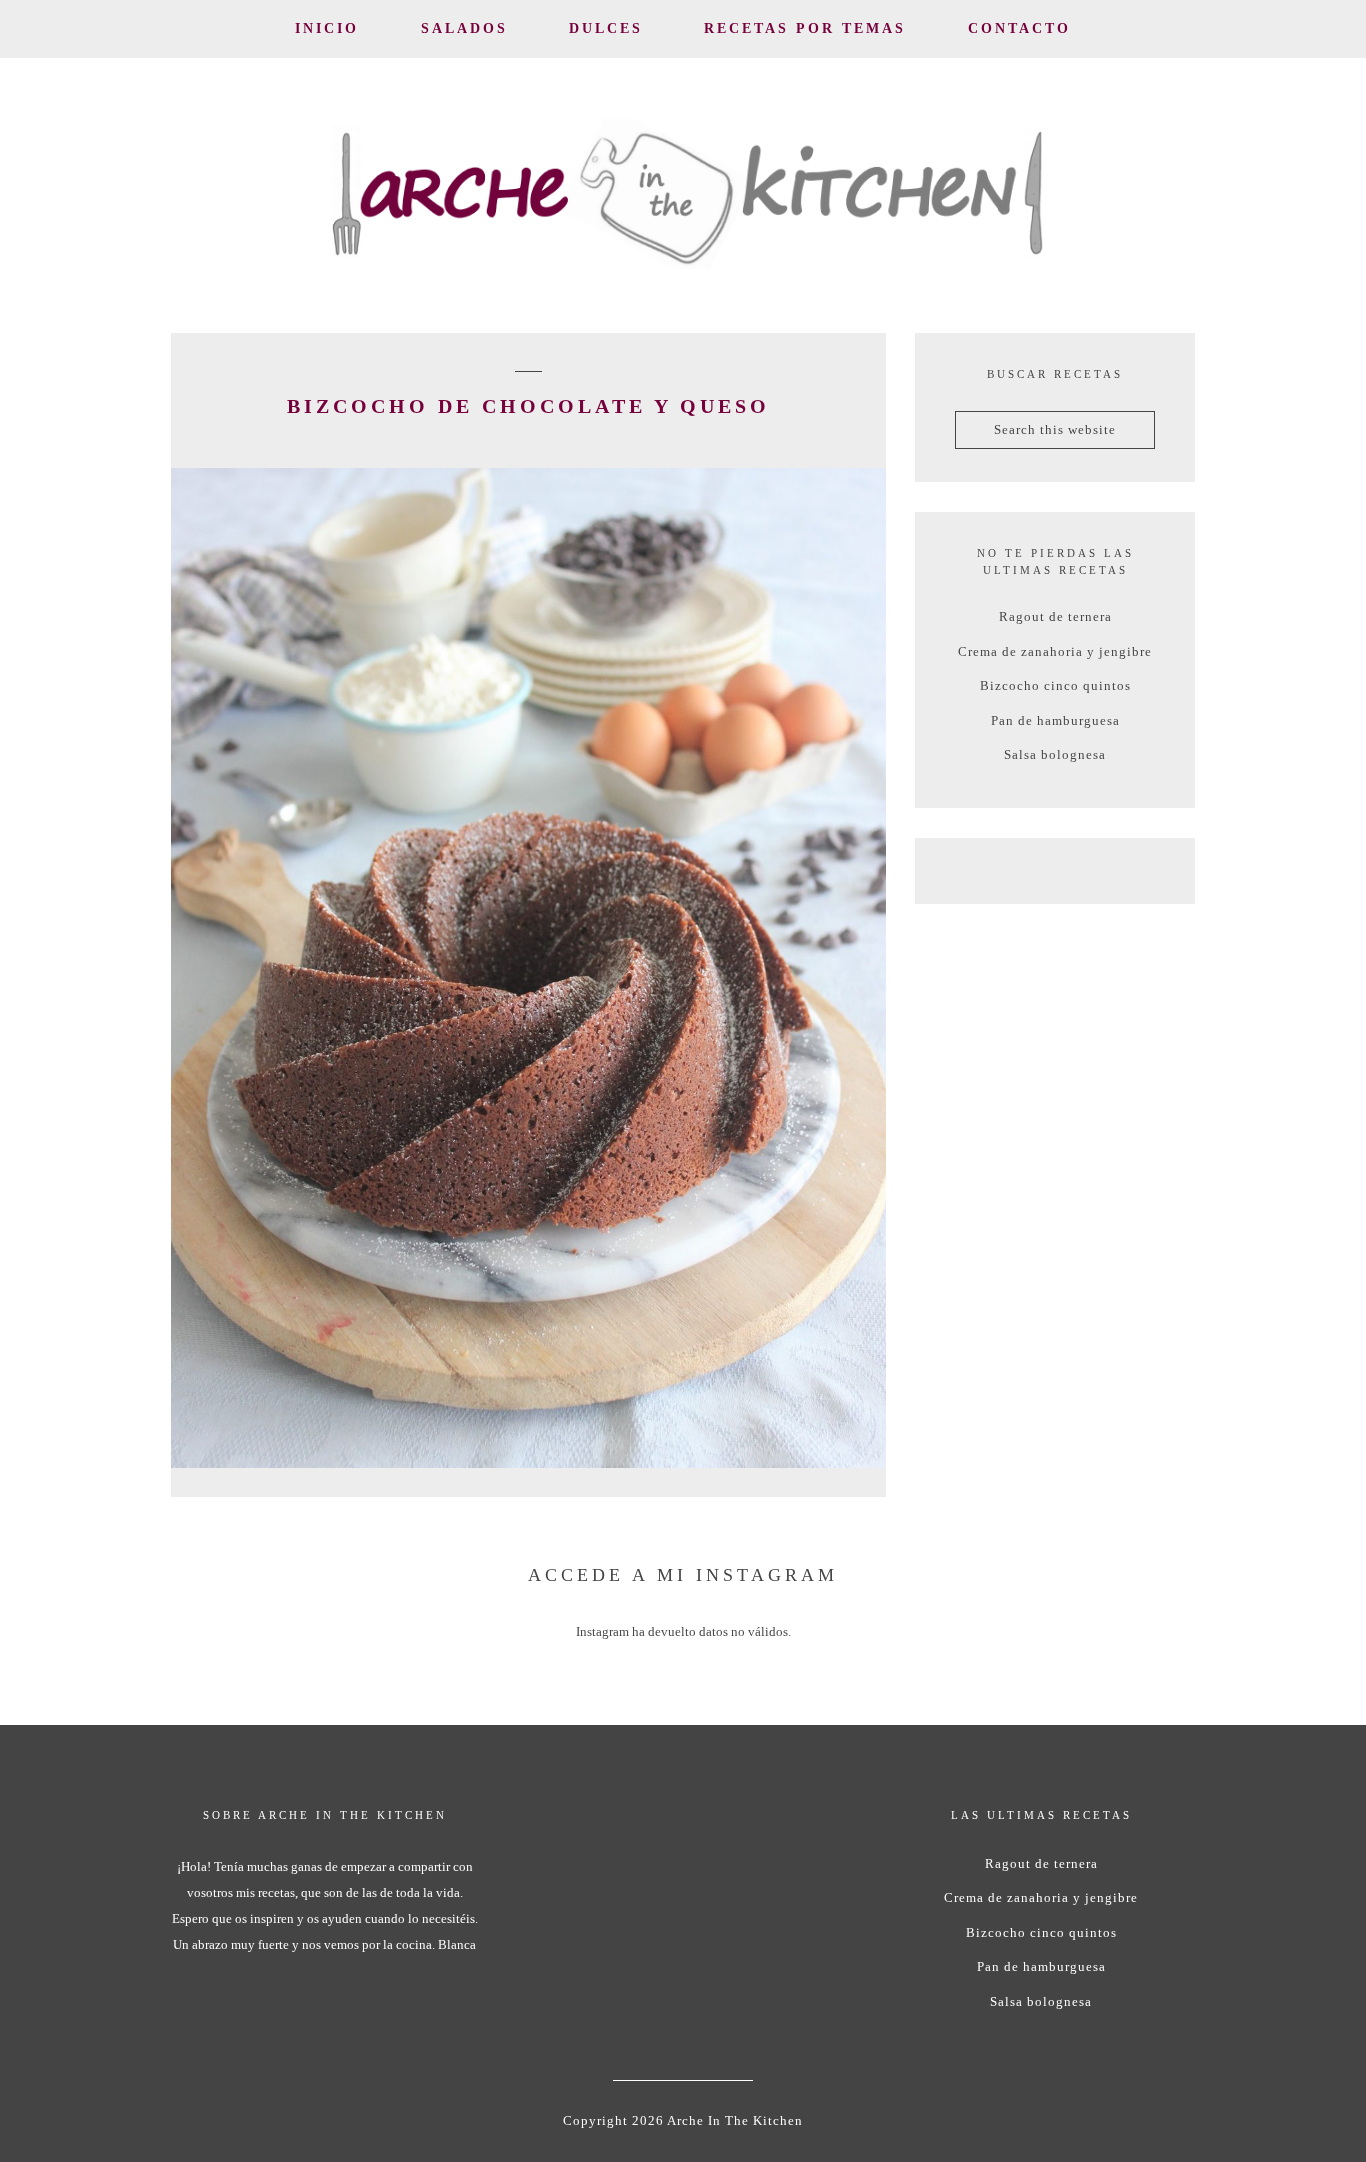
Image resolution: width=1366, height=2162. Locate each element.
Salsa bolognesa (1055, 754)
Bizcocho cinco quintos (1055, 685)
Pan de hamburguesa (1055, 720)
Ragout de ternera (1055, 616)
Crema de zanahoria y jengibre (1055, 651)
